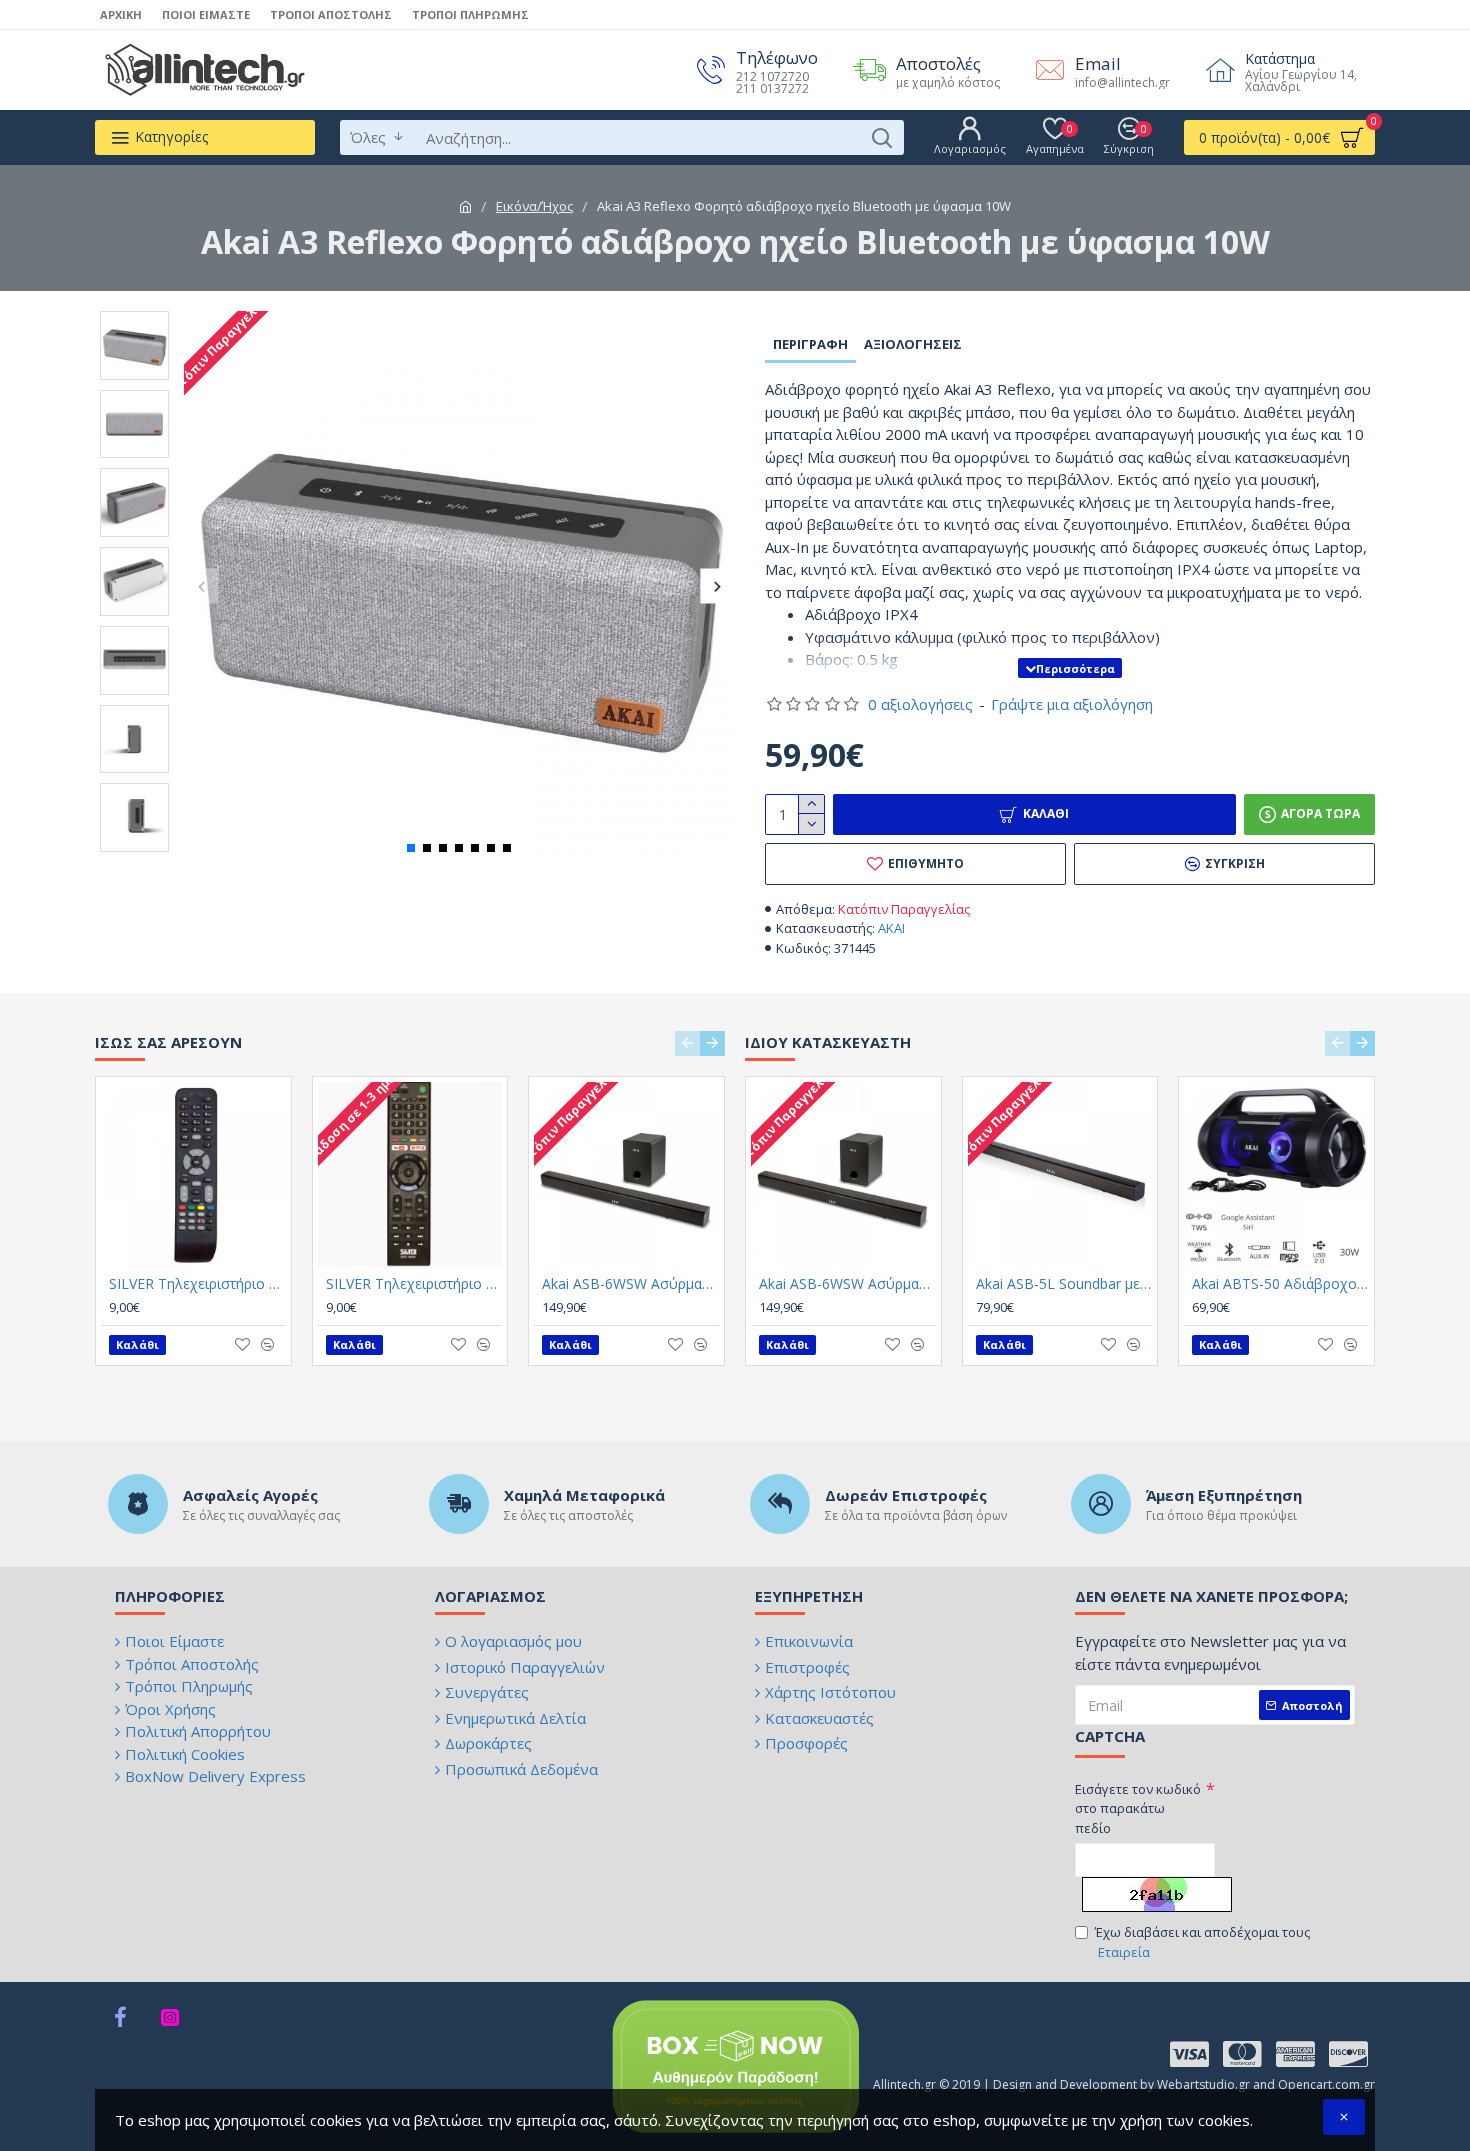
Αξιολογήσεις (913, 344)
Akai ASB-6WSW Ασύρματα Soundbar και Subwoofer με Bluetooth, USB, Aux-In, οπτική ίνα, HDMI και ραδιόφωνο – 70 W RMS (630, 1284)
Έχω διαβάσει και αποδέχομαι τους (1202, 1942)
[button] (201, 586)
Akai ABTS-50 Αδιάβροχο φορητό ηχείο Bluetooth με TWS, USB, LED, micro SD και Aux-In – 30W (1280, 1284)
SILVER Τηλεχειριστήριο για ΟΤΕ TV (197, 1284)
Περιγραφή (810, 344)
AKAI (891, 928)
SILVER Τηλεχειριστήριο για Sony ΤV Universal (414, 1284)
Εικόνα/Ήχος (534, 206)
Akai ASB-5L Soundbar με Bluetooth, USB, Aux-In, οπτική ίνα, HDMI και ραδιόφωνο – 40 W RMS (1064, 1284)
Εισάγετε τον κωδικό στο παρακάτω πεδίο (1138, 1808)
